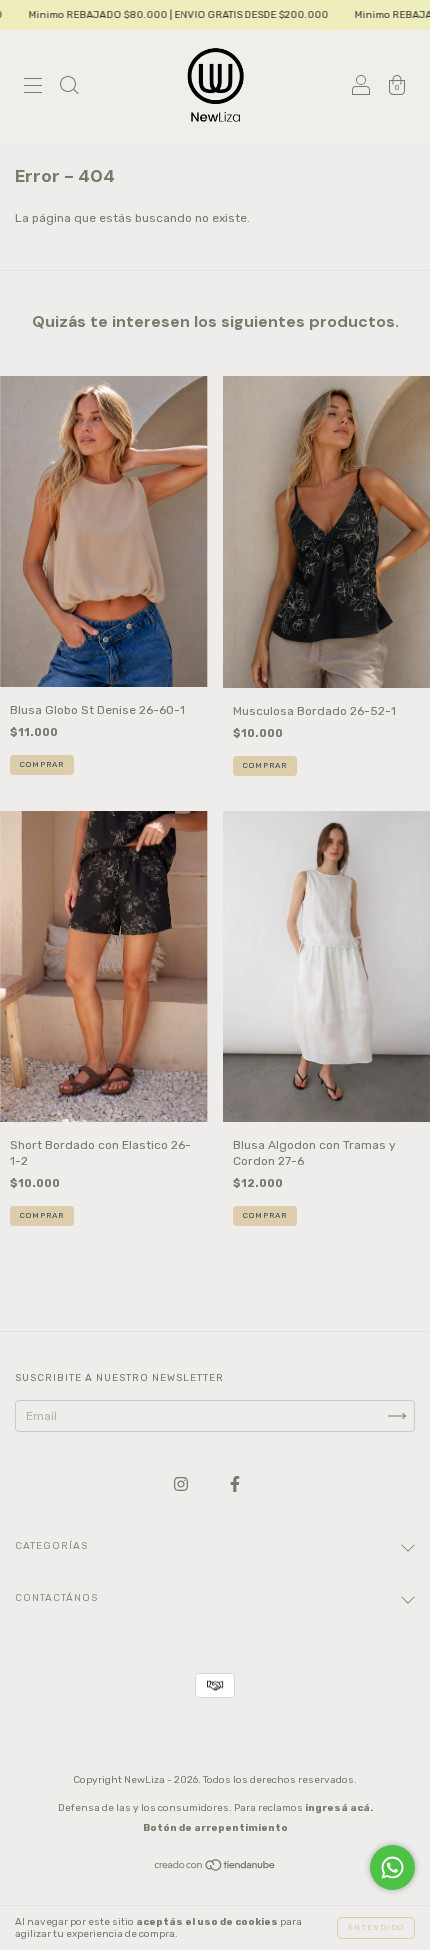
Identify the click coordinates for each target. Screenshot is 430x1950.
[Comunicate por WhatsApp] (392, 1867)
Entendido (376, 1927)
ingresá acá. (339, 1808)
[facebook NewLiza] (235, 1485)
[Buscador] (69, 88)
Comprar (42, 764)
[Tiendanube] (215, 1868)
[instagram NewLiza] (182, 1485)
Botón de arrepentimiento (215, 1828)
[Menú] (33, 88)
